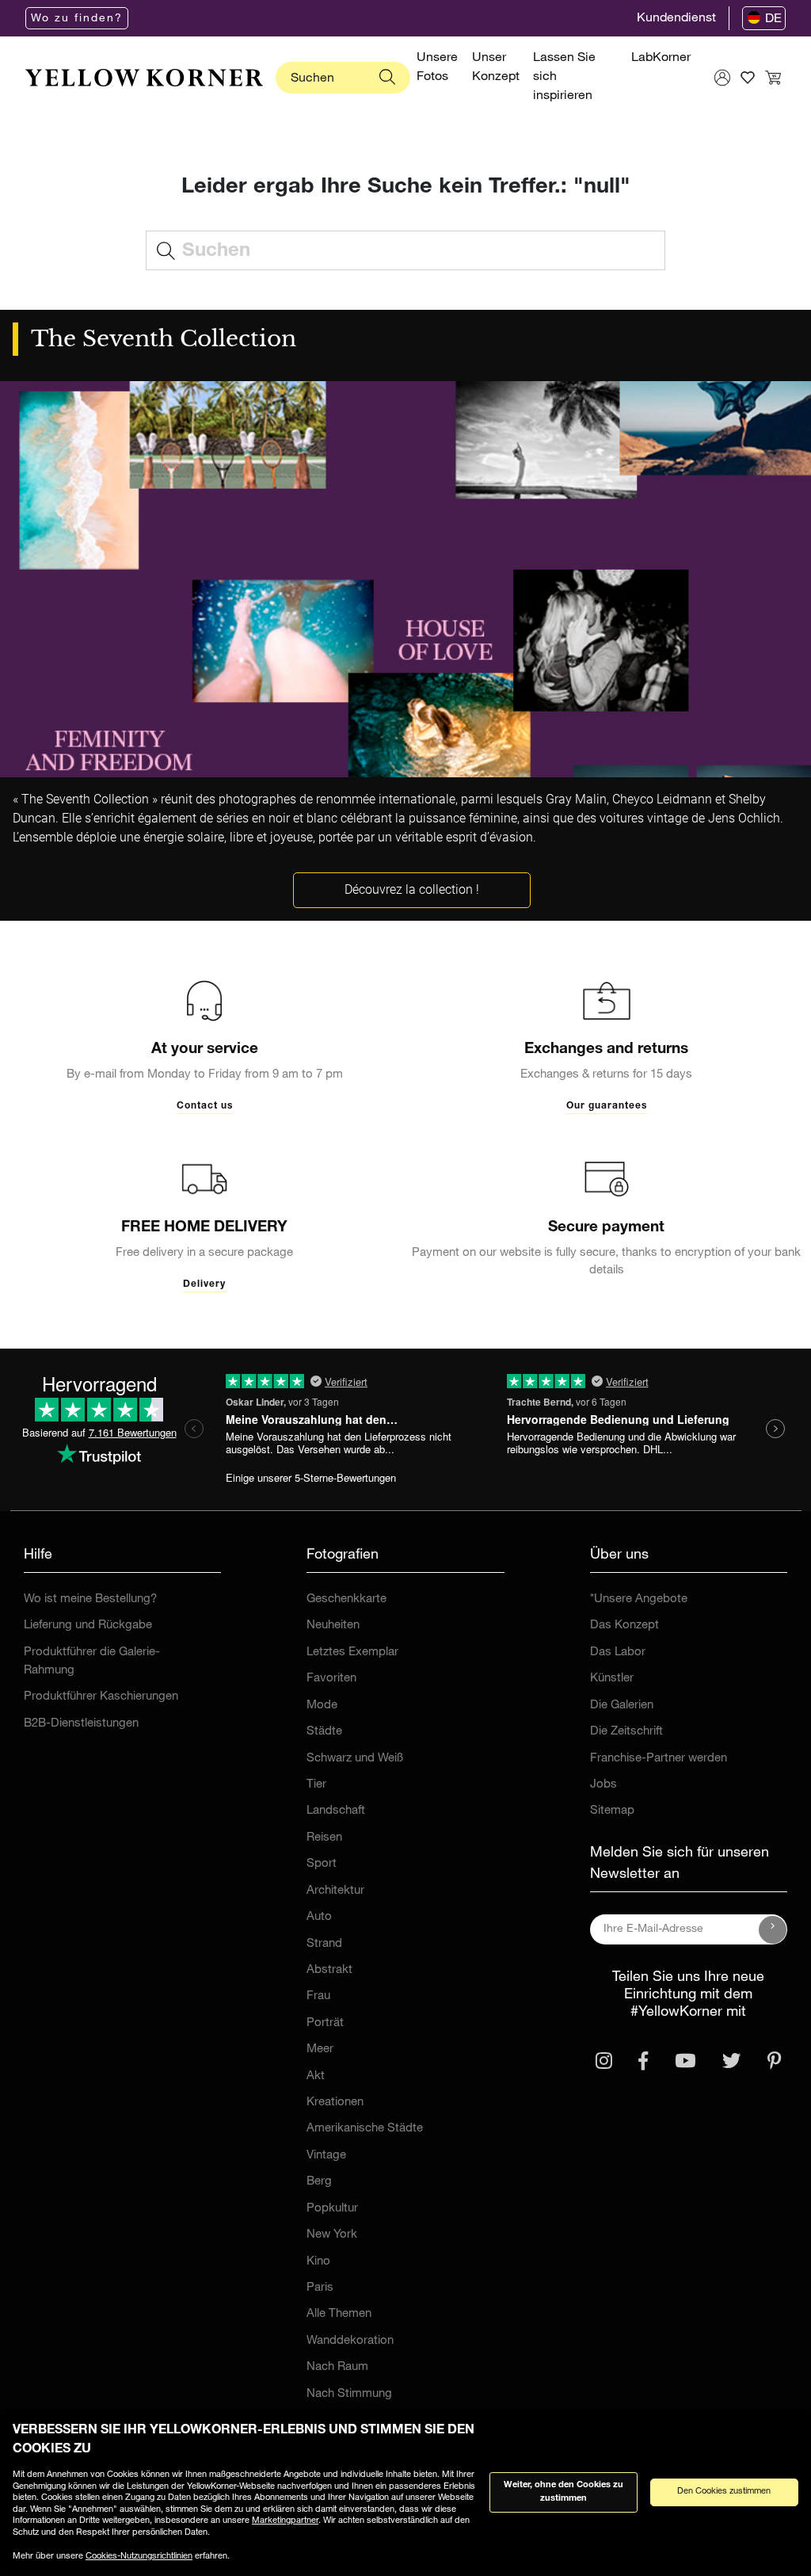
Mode (322, 1706)
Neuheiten (333, 1626)
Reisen (324, 1838)
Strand (324, 1944)
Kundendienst (676, 19)
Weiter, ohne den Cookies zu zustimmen (564, 2492)
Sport (322, 1864)
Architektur (335, 1891)
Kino (318, 2262)
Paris (320, 2288)
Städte (324, 1732)
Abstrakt (329, 1970)
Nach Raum (337, 2367)
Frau (318, 1996)
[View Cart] (773, 78)
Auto (319, 1917)
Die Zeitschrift (626, 1732)
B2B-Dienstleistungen (81, 1724)
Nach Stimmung (349, 2394)
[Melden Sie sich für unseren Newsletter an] (773, 1929)
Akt (316, 2076)
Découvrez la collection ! (412, 889)
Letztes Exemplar (352, 1652)
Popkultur (332, 2209)
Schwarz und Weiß (355, 1759)
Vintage (326, 2156)
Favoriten (331, 1679)
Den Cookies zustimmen (724, 2492)
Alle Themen (339, 2314)
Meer (320, 2049)
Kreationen (335, 2103)
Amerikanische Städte (365, 2129)
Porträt (325, 2023)
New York (332, 2235)
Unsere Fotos (437, 68)
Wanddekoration (350, 2341)
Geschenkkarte (346, 1599)
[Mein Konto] (722, 78)
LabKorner (661, 59)
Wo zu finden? (77, 19)
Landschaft (336, 1811)
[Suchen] (387, 78)
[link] (144, 78)
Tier (316, 1785)
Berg (319, 2182)
